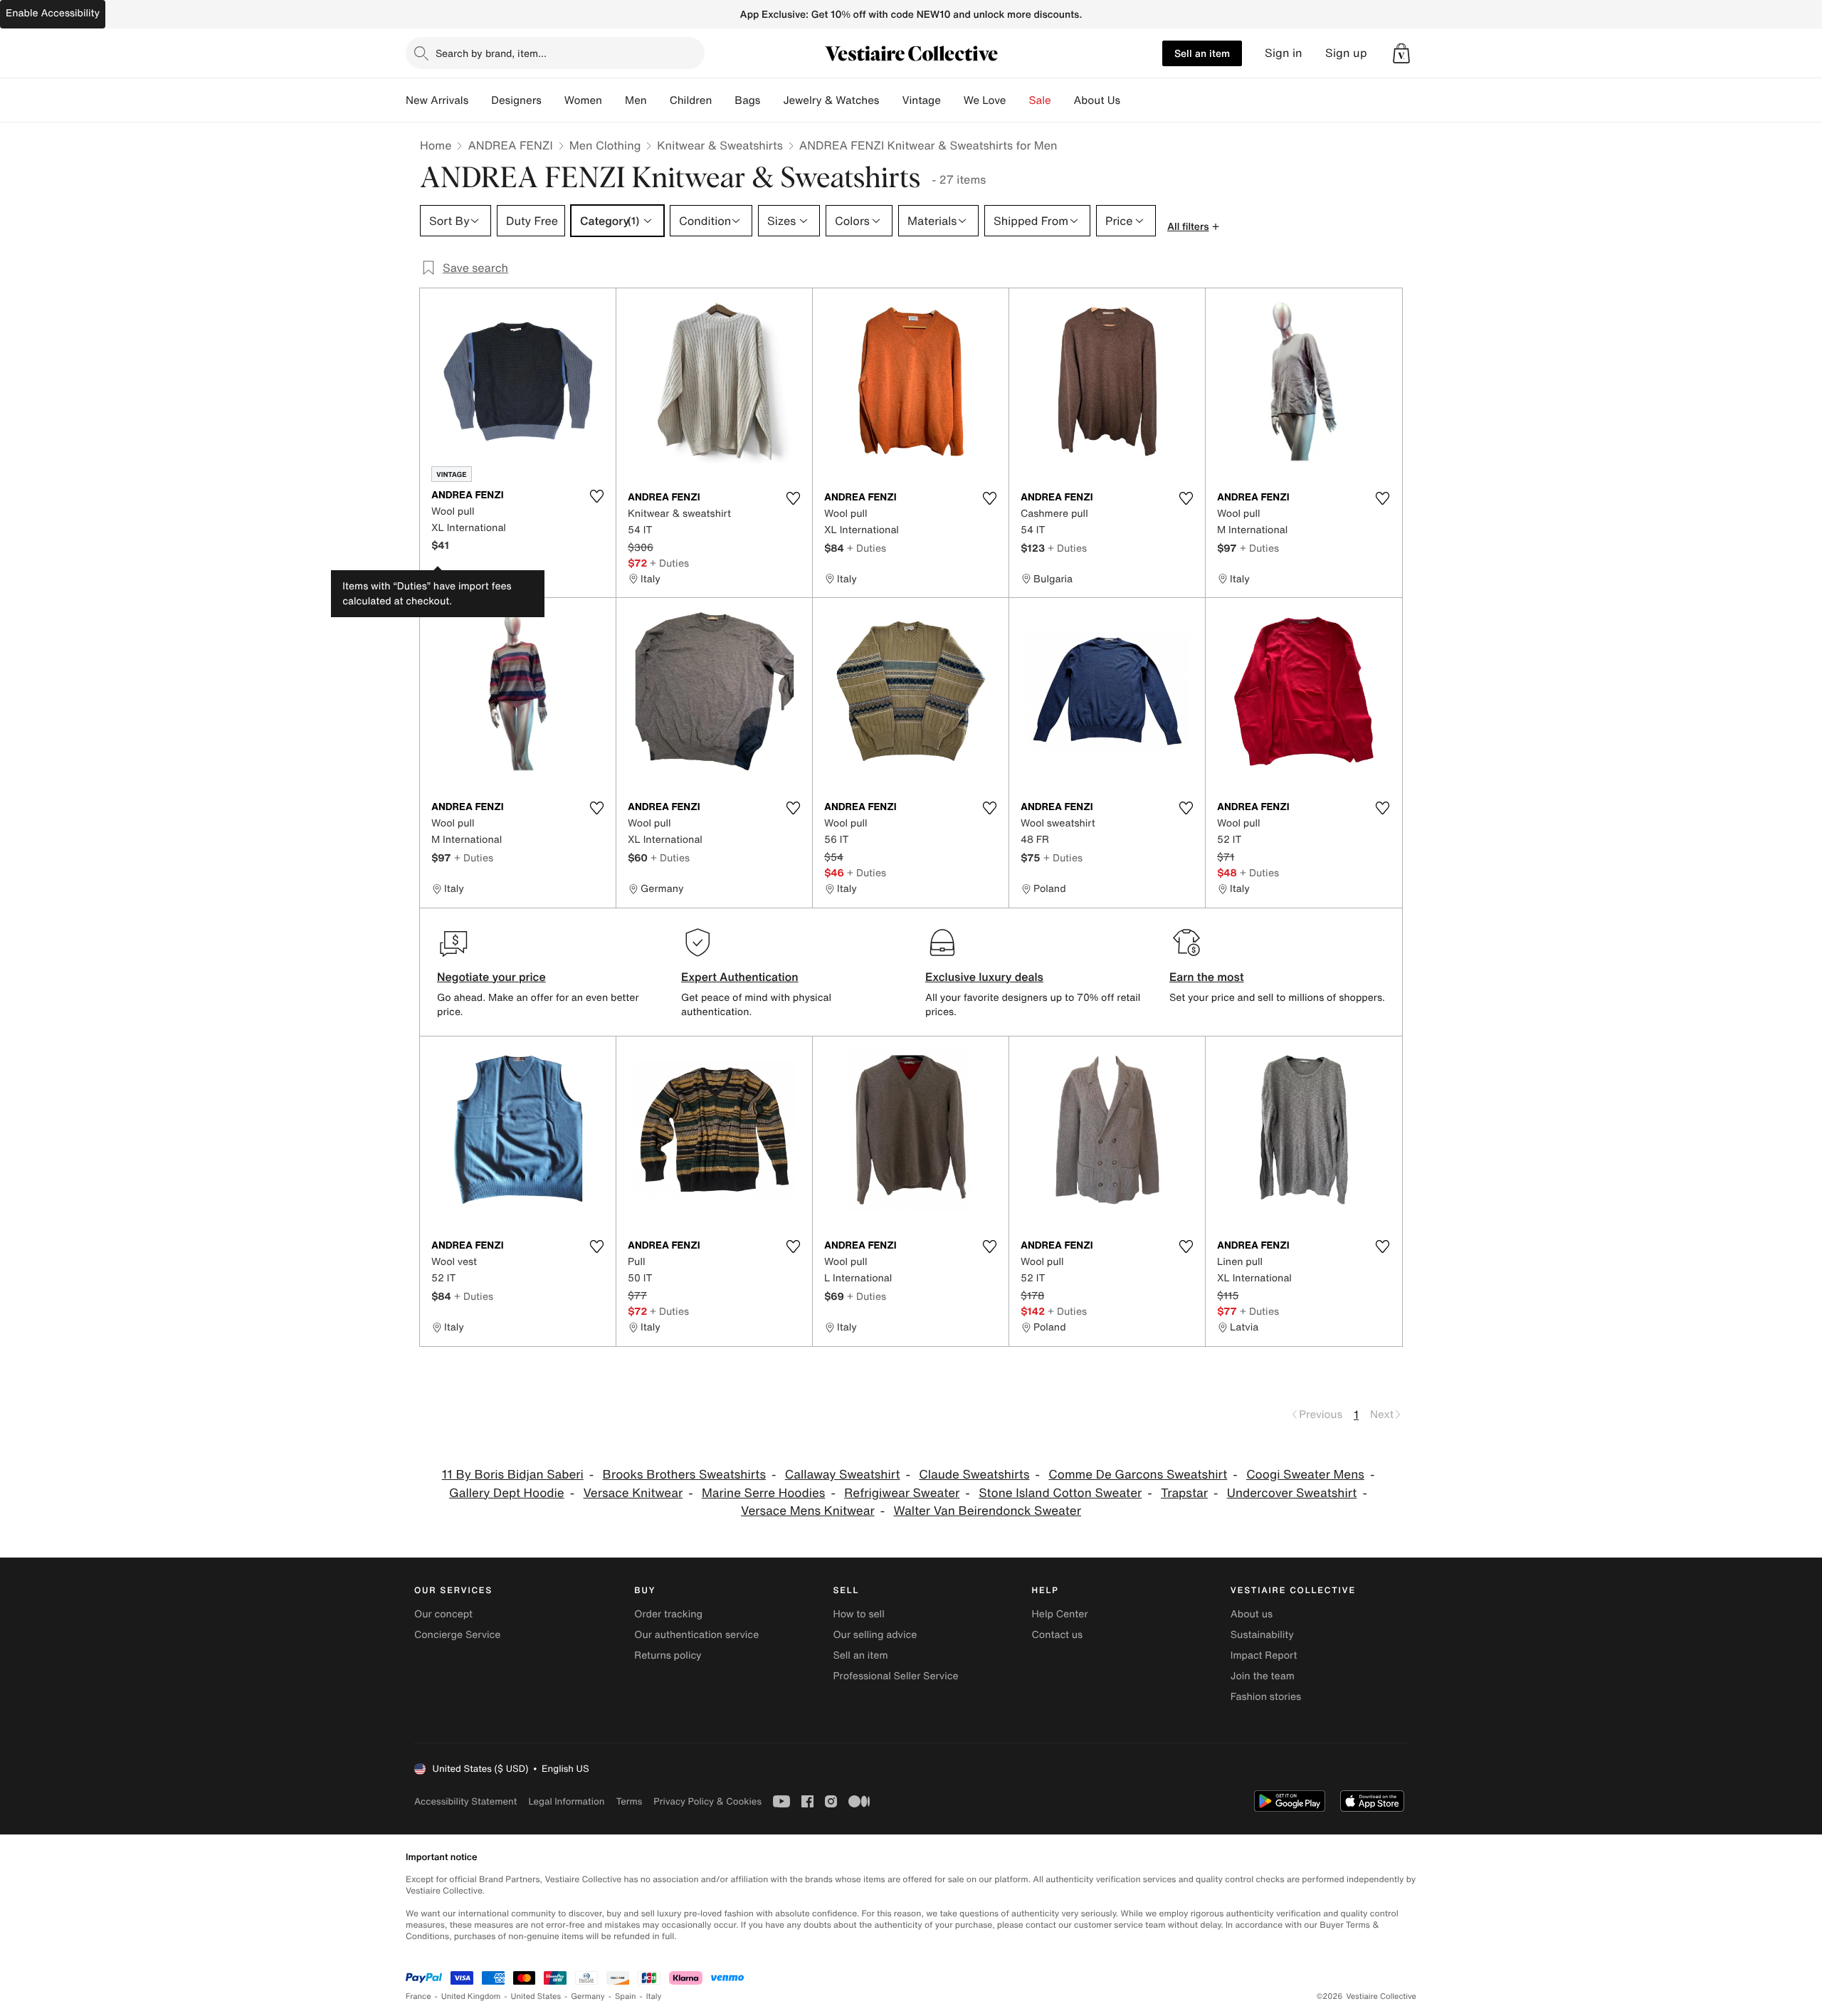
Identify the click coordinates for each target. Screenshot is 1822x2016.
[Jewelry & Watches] (890, 100)
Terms (629, 1801)
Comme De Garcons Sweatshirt (1138, 1475)
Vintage (921, 100)
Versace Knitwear (633, 1493)
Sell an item (1202, 53)
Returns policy (668, 1655)
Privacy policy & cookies (707, 1801)
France (418, 1996)
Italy (654, 1996)
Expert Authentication (740, 977)
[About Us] (1132, 100)
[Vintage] (952, 100)
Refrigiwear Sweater (902, 1493)
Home (436, 145)
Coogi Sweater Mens (1305, 1475)
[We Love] (1018, 100)
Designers (516, 100)
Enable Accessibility (53, 13)
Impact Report (1264, 1655)
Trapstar (1184, 1493)
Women (583, 100)
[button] (1401, 53)
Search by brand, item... (491, 53)
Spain (626, 1996)
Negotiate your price (491, 977)
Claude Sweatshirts (974, 1475)
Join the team (1263, 1676)
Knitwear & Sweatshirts (720, 145)
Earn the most (1207, 977)
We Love (985, 100)
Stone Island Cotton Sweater (1060, 1493)
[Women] (614, 100)
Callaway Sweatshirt (843, 1475)
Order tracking (668, 1614)
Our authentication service (696, 1635)
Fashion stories (1266, 1697)
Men (636, 100)
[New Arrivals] (480, 100)
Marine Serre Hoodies (763, 1493)
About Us (1097, 100)
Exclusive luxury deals (984, 977)
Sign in (1284, 53)
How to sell (858, 1614)
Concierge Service (457, 1635)
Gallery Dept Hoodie (507, 1493)
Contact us (1058, 1635)
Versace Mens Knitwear (808, 1511)
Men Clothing (605, 145)
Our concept (443, 1614)
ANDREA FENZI (510, 145)
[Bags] (772, 100)
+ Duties (669, 563)
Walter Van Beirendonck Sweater (987, 1511)
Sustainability (1262, 1635)
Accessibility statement (465, 1801)
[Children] (723, 100)
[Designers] (553, 100)
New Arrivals (437, 100)
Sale (1040, 100)
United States (536, 1996)
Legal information (566, 1801)
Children (691, 100)
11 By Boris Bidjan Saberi (513, 1475)
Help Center (1060, 1614)
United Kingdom (471, 1996)
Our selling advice (875, 1635)
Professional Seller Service (895, 1676)
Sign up (1346, 53)
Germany (588, 1996)
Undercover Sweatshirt (1292, 1493)
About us (1252, 1614)
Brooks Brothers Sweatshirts (684, 1475)
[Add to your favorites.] (596, 496)
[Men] (658, 100)
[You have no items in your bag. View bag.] (1401, 53)
